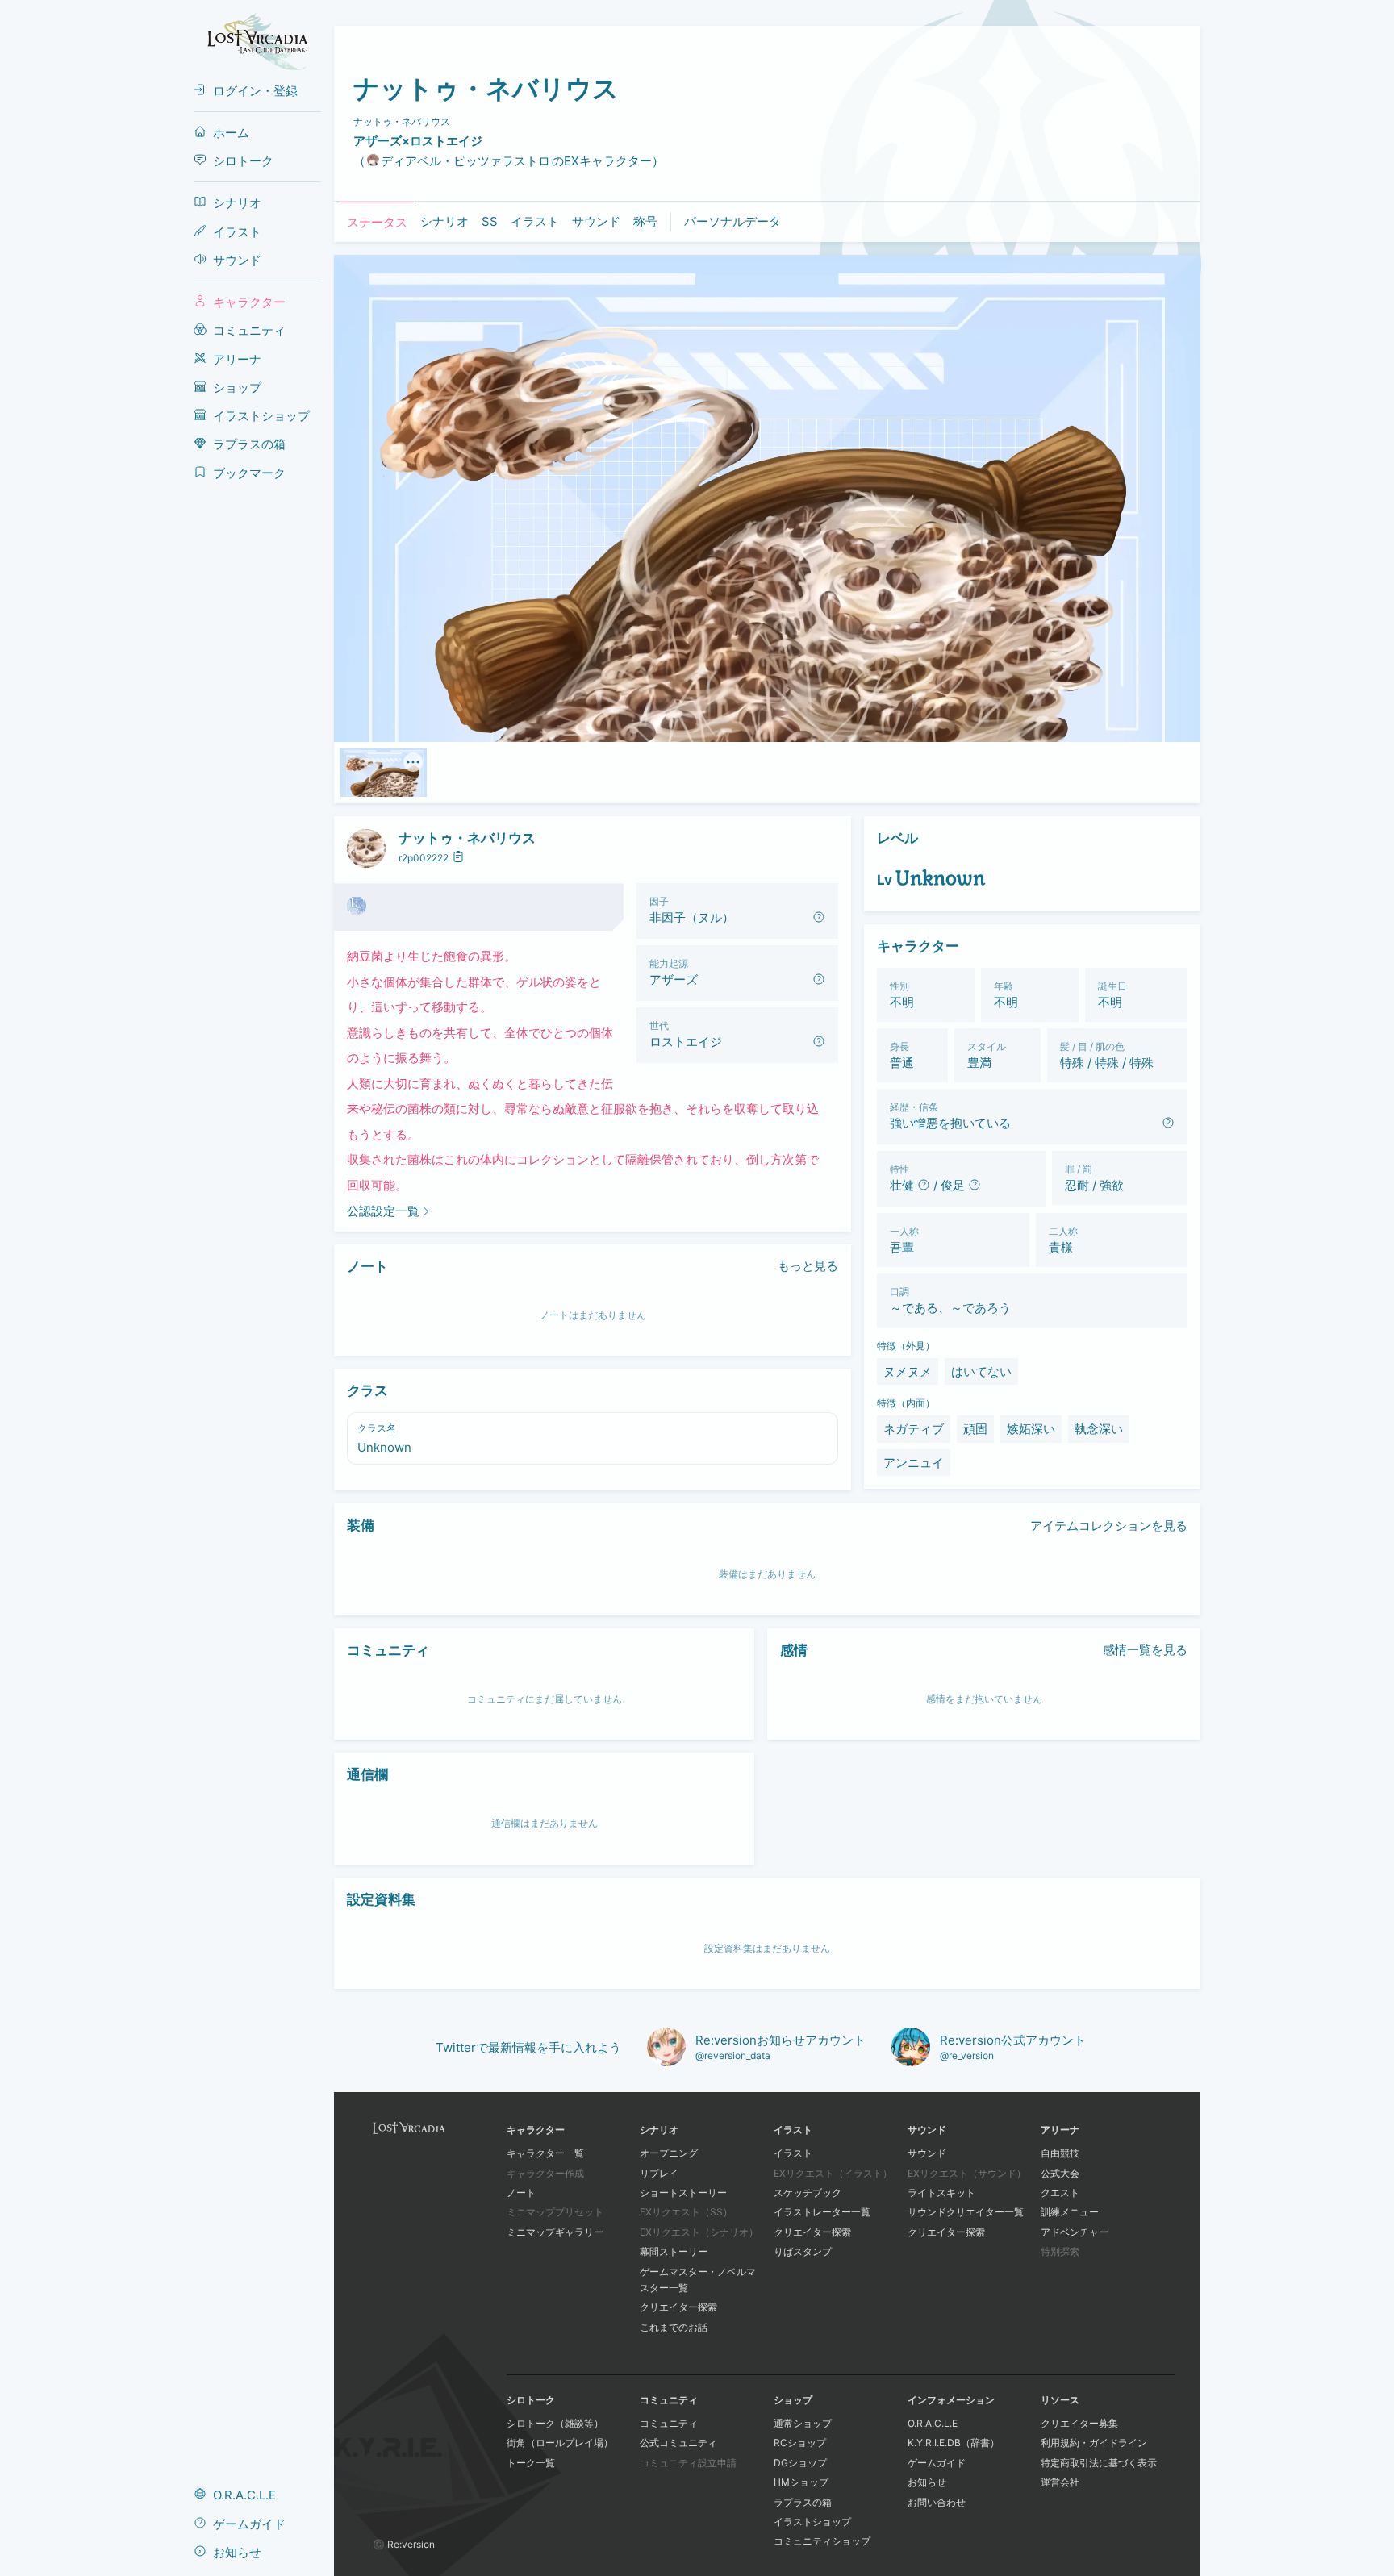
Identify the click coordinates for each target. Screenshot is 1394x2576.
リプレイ (659, 2173)
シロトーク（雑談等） (555, 2423)
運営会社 (1060, 2482)
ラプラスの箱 (803, 2502)
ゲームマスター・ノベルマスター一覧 (698, 2280)
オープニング (669, 2153)
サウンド (927, 2153)
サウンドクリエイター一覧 (966, 2212)
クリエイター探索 (678, 2307)
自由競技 (1060, 2153)
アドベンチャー (1075, 2232)
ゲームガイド (937, 2463)
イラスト (793, 2153)
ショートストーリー (683, 2193)
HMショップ (801, 2482)
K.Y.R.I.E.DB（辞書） (954, 2443)
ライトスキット (941, 2193)
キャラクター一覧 (545, 2153)
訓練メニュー (1070, 2212)
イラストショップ (812, 2522)
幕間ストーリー (674, 2251)
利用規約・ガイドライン (1094, 2443)
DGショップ (800, 2463)
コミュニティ (669, 2423)
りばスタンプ (803, 2251)
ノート (521, 2193)
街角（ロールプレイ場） (560, 2443)
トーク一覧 (531, 2463)
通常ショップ (803, 2423)
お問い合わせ (937, 2502)
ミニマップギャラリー (555, 2232)
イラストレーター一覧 (822, 2212)
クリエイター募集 (1079, 2423)
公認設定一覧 (383, 1211)
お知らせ (927, 2482)
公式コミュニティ (678, 2443)
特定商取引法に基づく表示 (1099, 2463)
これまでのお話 (674, 2327)
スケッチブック (808, 2193)
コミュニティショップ (822, 2541)
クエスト (1060, 2193)
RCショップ (800, 2443)
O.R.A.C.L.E (933, 2423)
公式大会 (1060, 2173)
